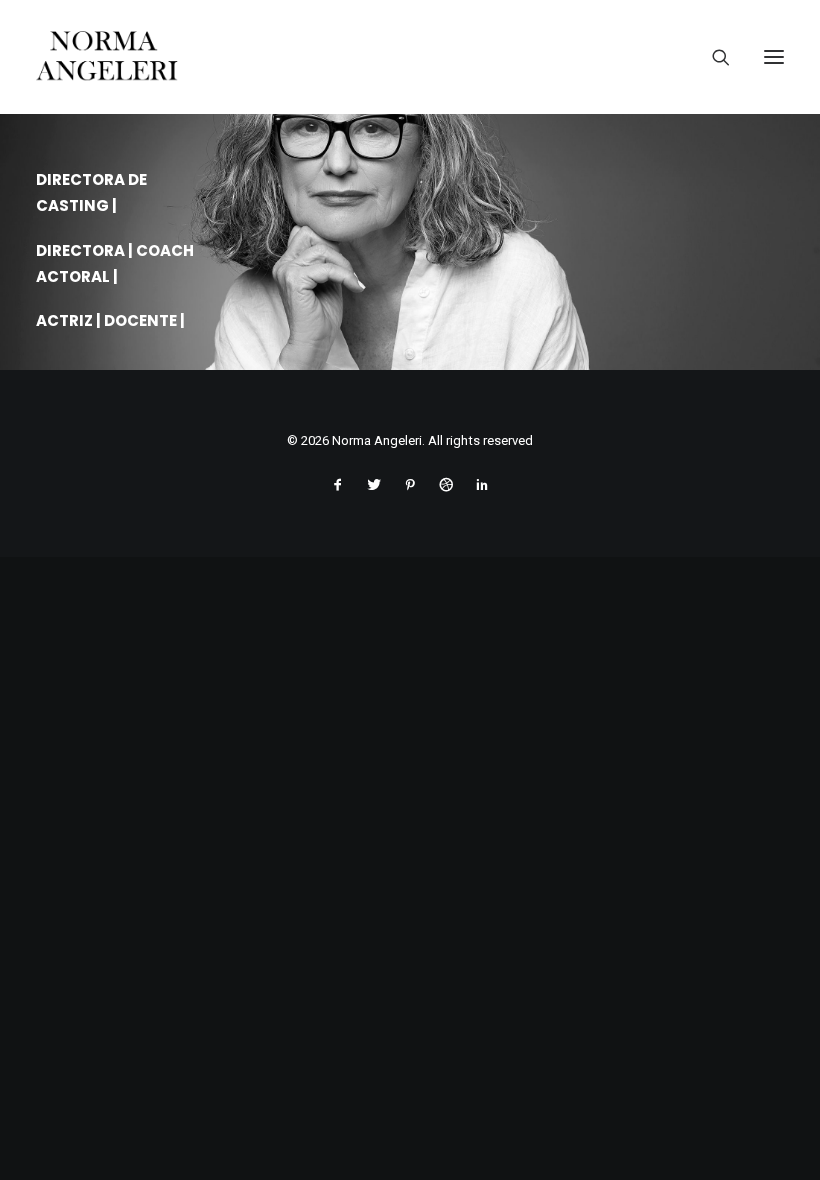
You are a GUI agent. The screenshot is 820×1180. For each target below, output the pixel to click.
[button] (774, 57)
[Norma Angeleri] (410, 57)
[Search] (712, 57)
